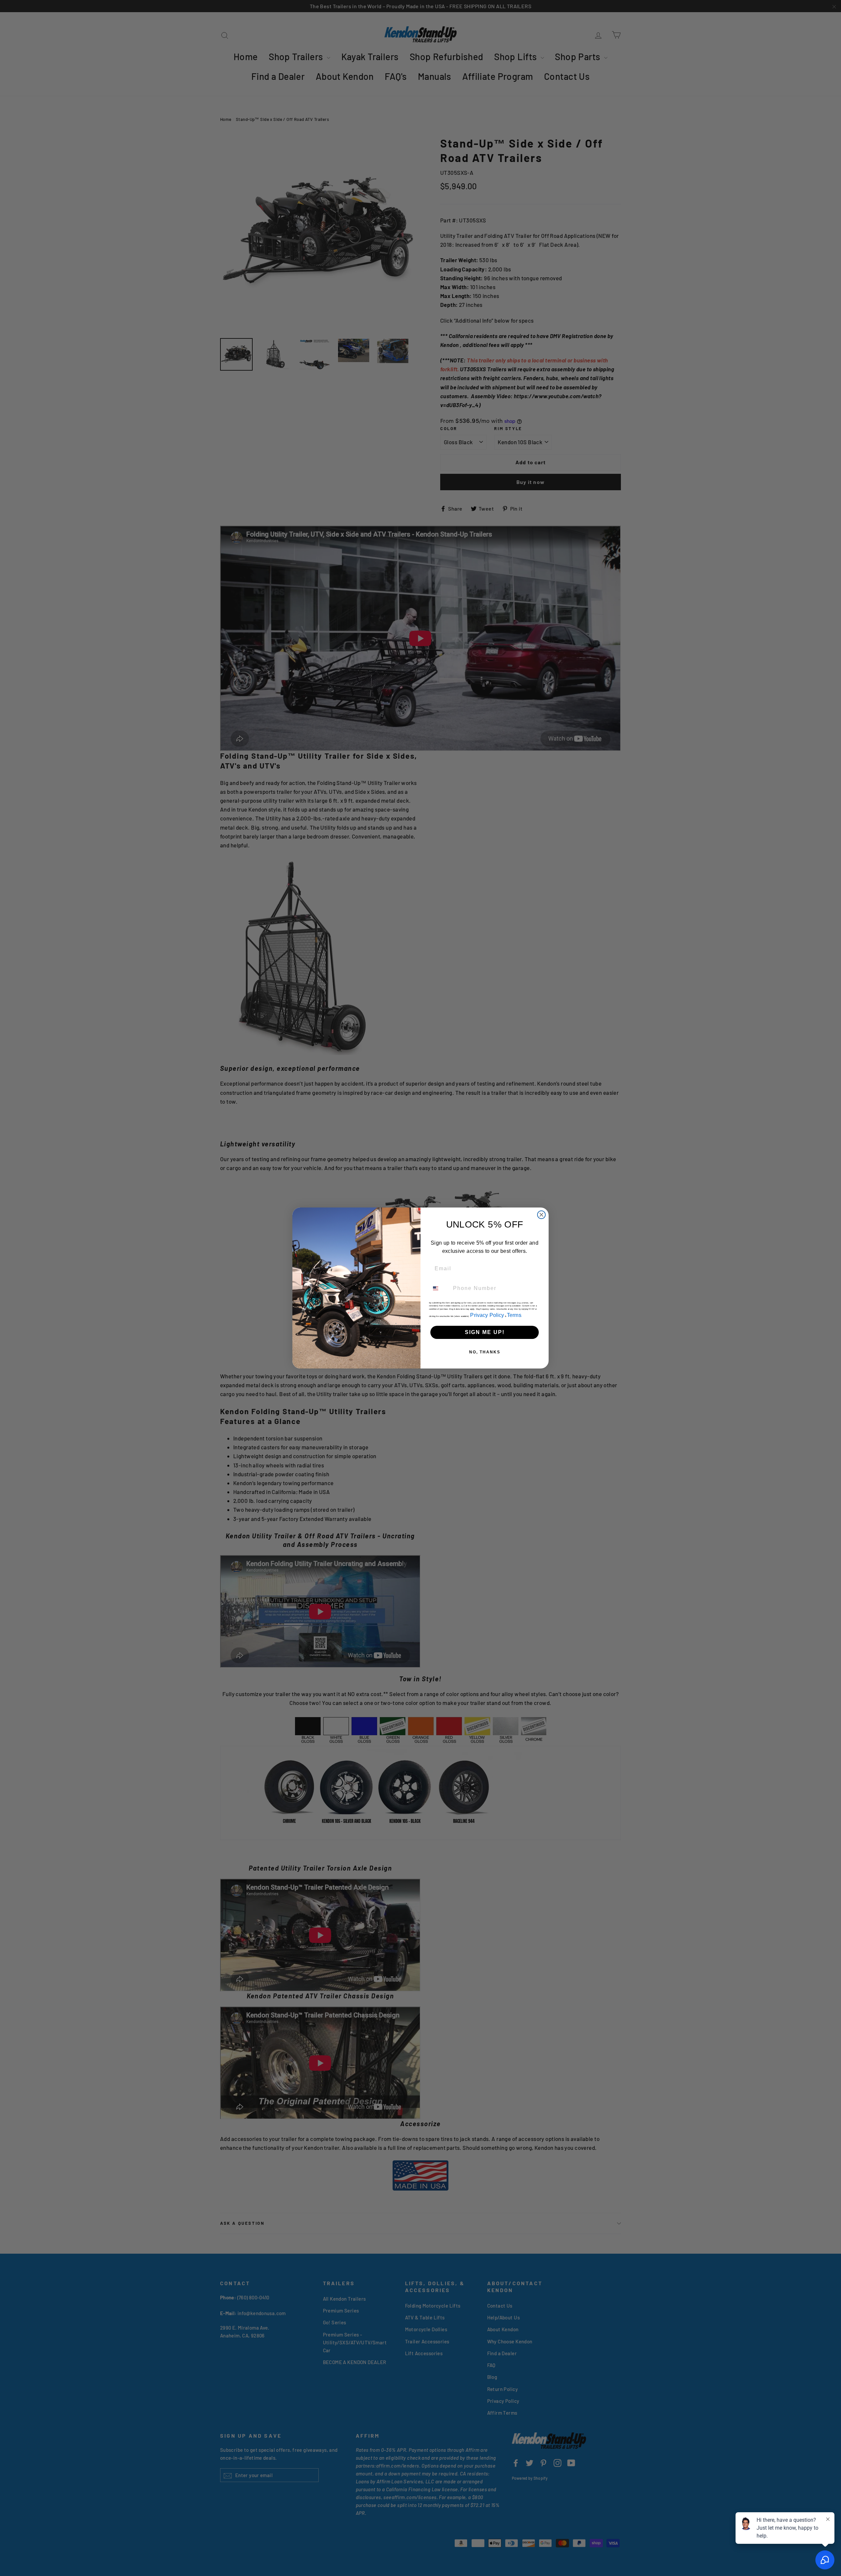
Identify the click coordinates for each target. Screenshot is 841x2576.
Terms (514, 1315)
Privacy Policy (487, 1315)
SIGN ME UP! (485, 1332)
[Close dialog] (541, 1215)
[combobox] (440, 1288)
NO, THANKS (485, 1352)
